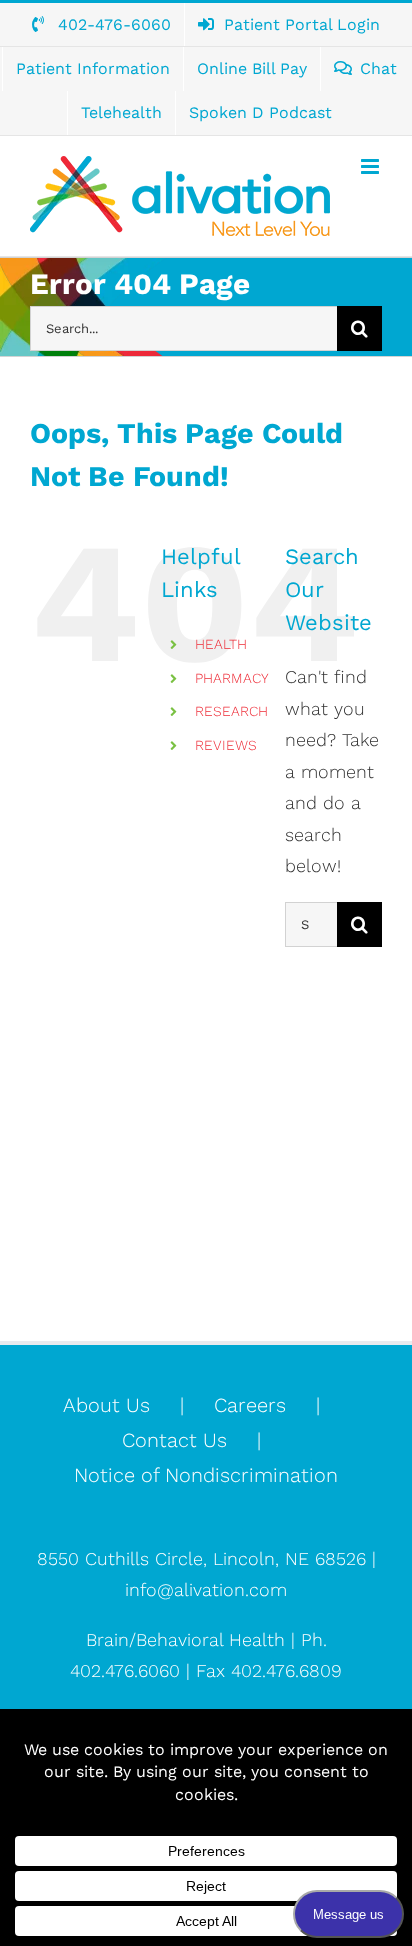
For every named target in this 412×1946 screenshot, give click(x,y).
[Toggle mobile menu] (371, 166)
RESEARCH (231, 711)
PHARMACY (232, 678)
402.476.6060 (125, 1670)
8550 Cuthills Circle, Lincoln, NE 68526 (204, 1558)
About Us (106, 1405)
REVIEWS (226, 745)
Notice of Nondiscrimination (206, 1475)
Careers (250, 1405)
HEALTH (221, 644)
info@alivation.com (206, 1589)
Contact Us (174, 1440)
